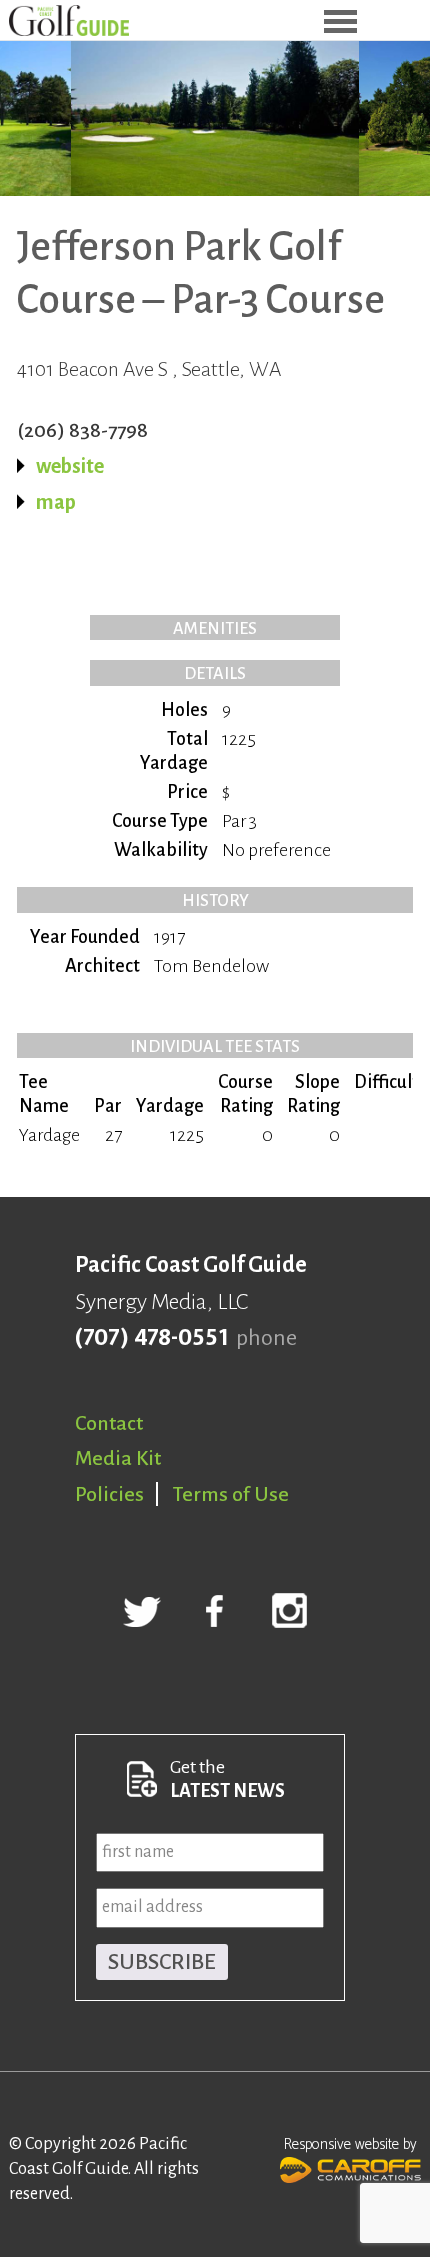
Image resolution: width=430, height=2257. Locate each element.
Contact (109, 1423)
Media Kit (118, 1458)
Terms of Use (231, 1494)
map (56, 502)
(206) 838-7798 (82, 430)
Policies (109, 1494)
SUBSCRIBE (162, 1962)
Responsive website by (350, 2144)
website (70, 466)
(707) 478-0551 (151, 1338)
